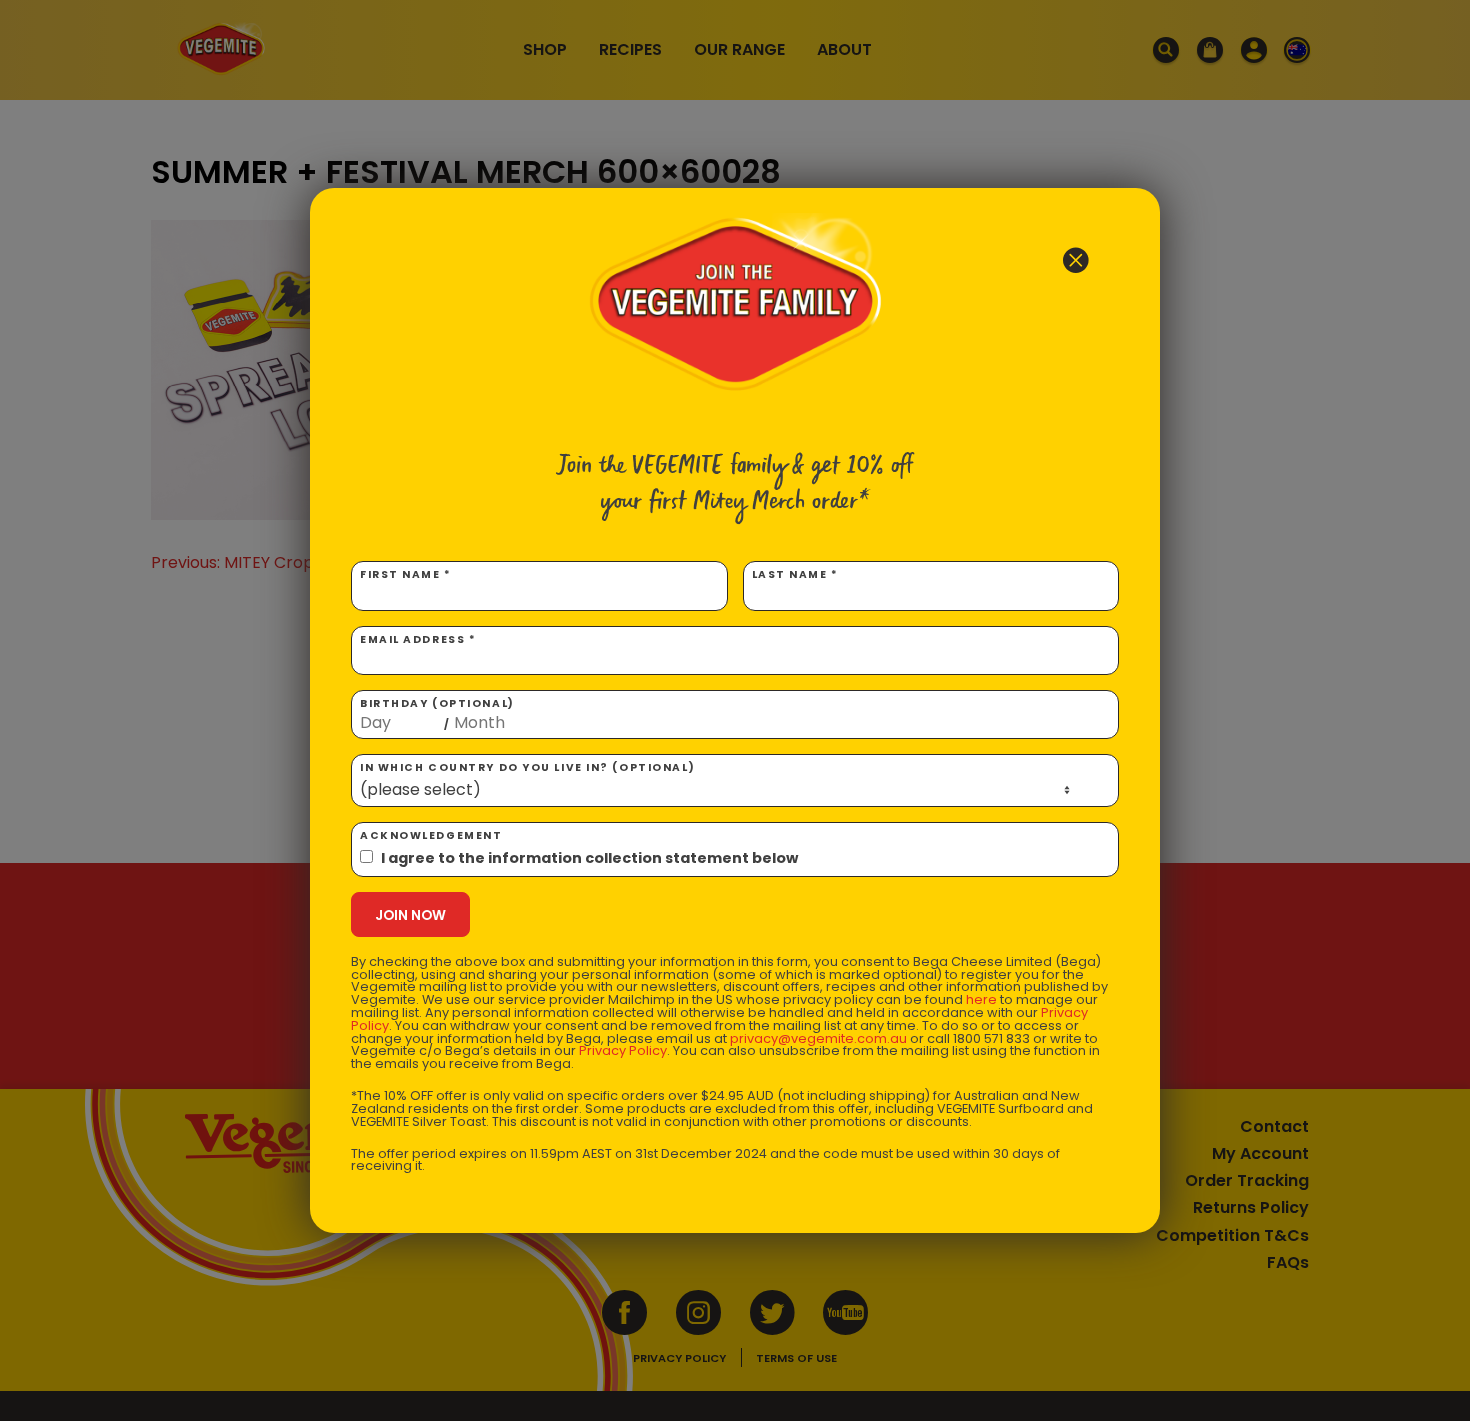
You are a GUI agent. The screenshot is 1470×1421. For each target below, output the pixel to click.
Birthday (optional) (437, 714)
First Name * (406, 574)
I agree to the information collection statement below (589, 858)
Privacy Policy (623, 1050)
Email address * (418, 639)
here (981, 999)
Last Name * (795, 574)
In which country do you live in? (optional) (527, 767)
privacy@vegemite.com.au (818, 1038)
